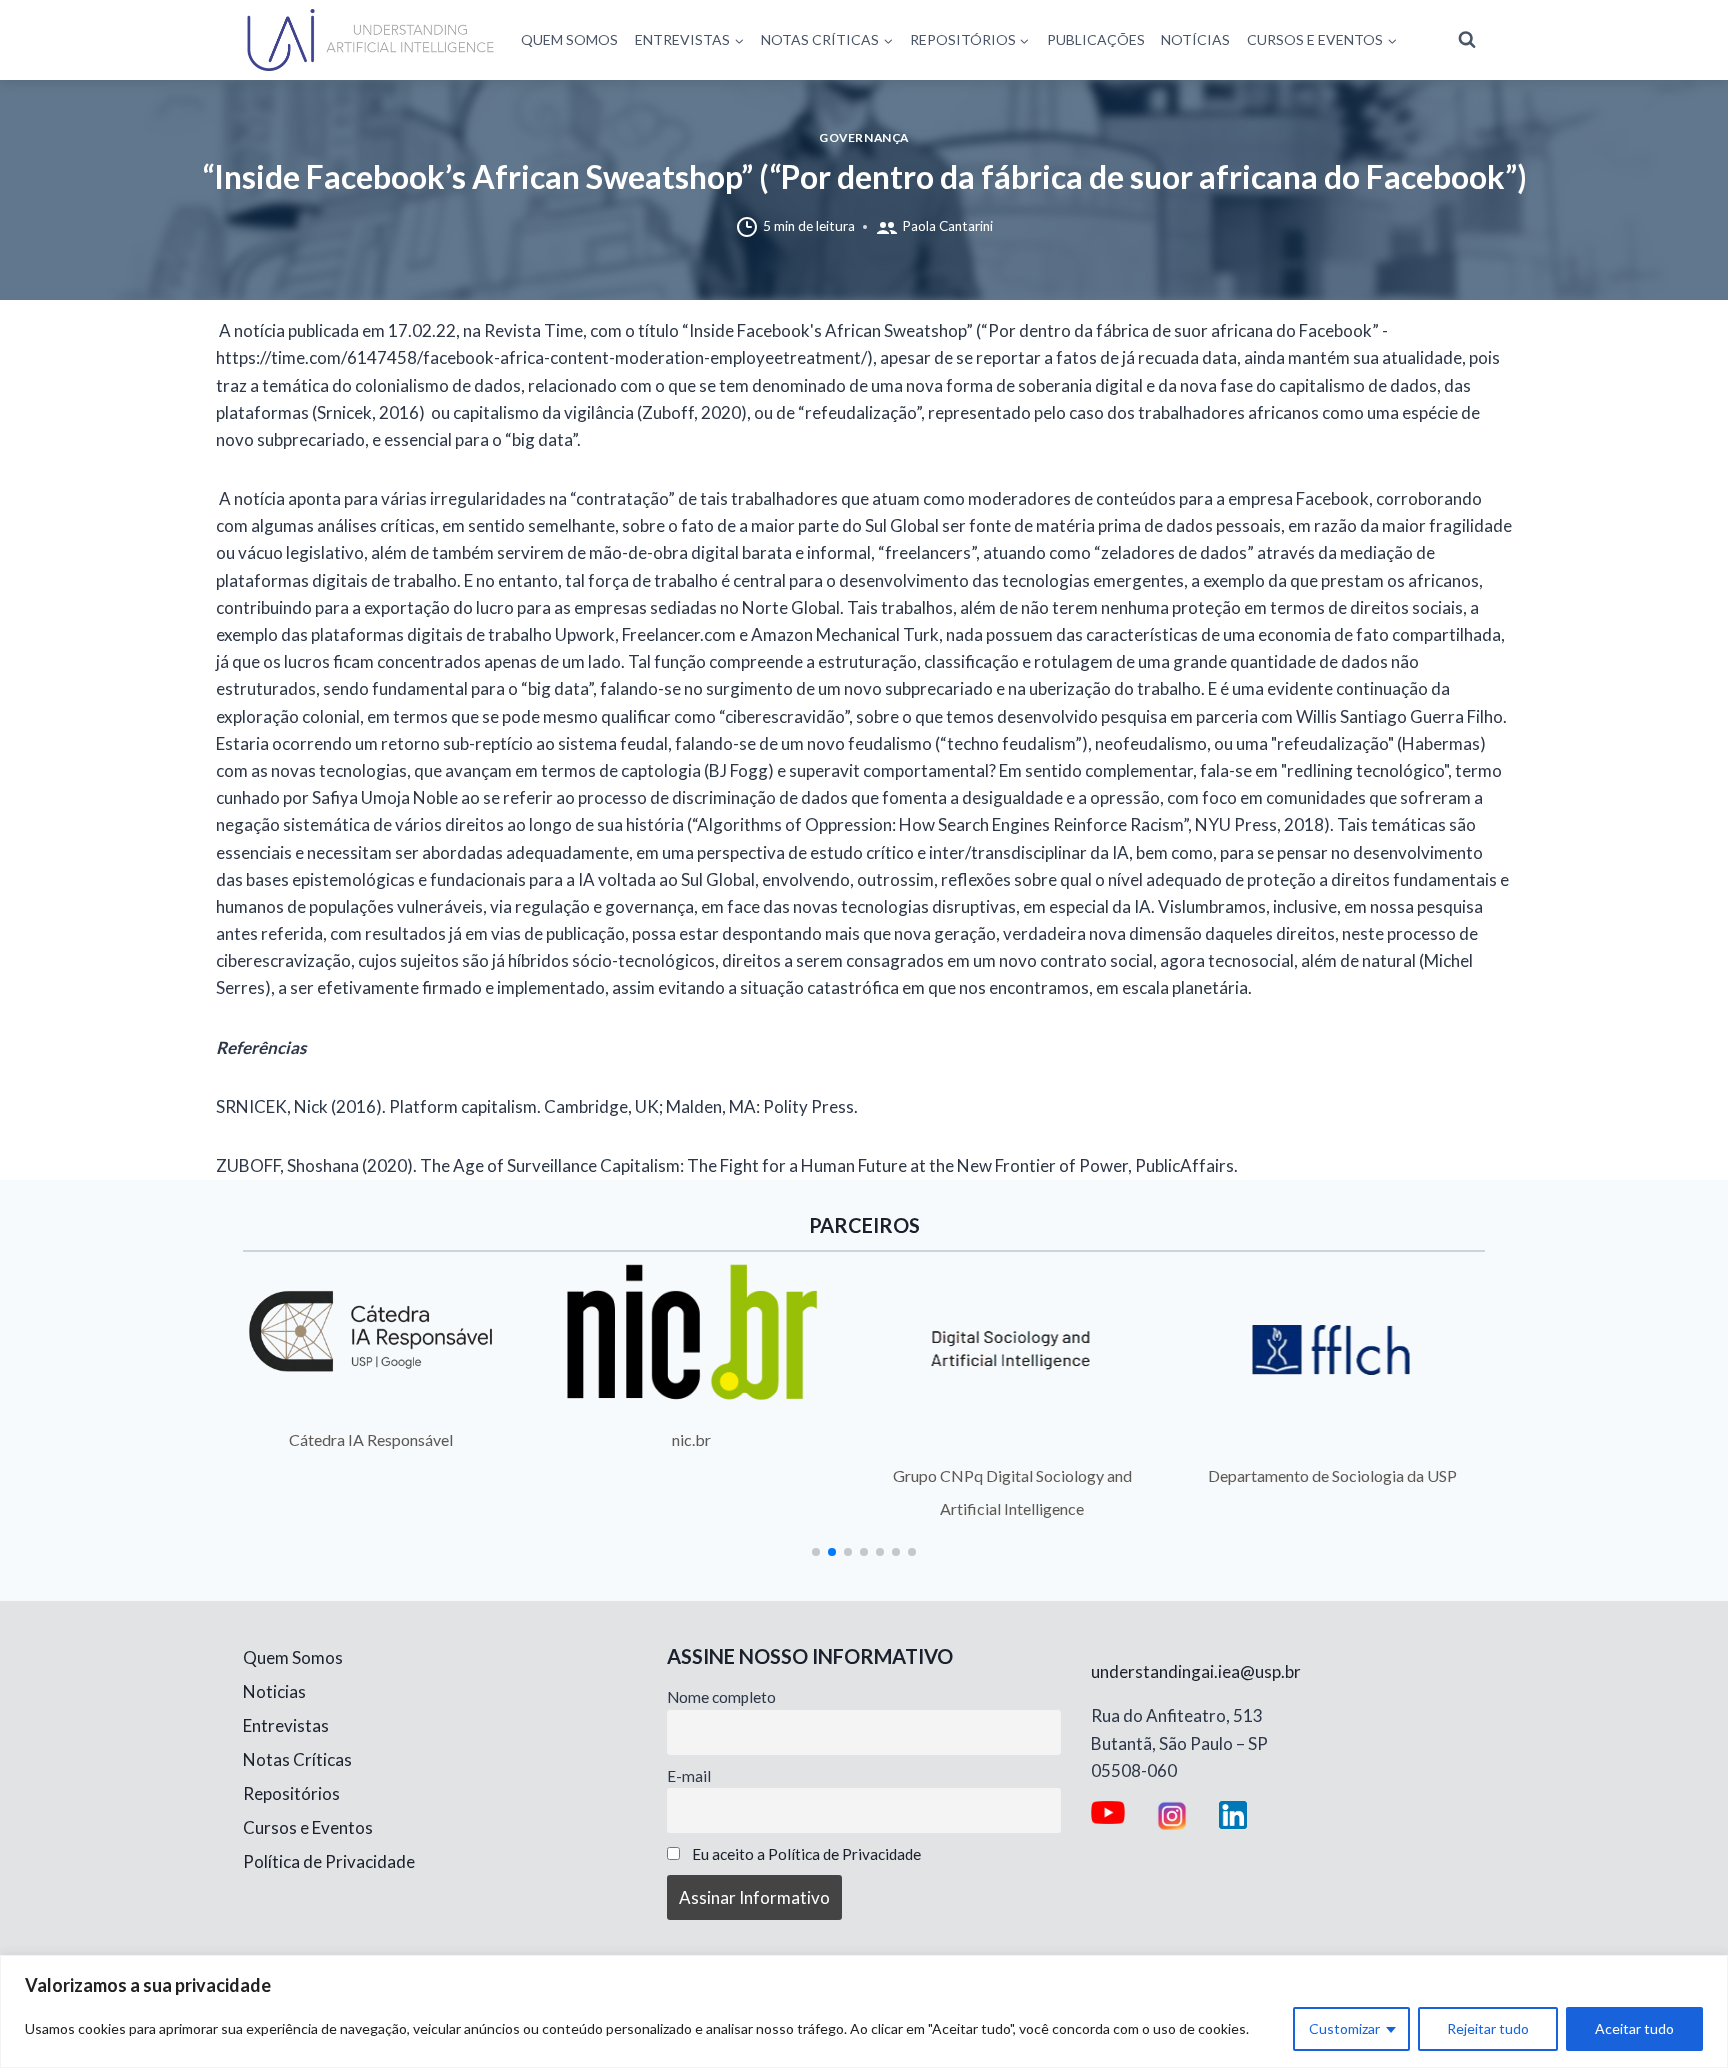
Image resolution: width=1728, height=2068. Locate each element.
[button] (816, 1552)
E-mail (689, 1776)
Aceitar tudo (1634, 2028)
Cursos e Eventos (308, 1827)
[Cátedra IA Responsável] (371, 1332)
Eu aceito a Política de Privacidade (806, 1854)
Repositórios (291, 1793)
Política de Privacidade (329, 1861)
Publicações (1096, 39)
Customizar (1344, 2028)
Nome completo (721, 1697)
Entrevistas (286, 1725)
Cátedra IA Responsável (371, 1439)
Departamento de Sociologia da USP (1332, 1475)
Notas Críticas (297, 1759)
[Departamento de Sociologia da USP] (1333, 1350)
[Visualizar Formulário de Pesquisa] (1467, 40)
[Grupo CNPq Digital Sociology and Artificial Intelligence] (1012, 1350)
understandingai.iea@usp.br (1196, 1671)
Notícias (1195, 39)
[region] (864, 2011)
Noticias (274, 1691)
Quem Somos (569, 39)
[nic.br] (692, 1332)
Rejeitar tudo (1488, 2028)
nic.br (691, 1439)
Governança (864, 137)
